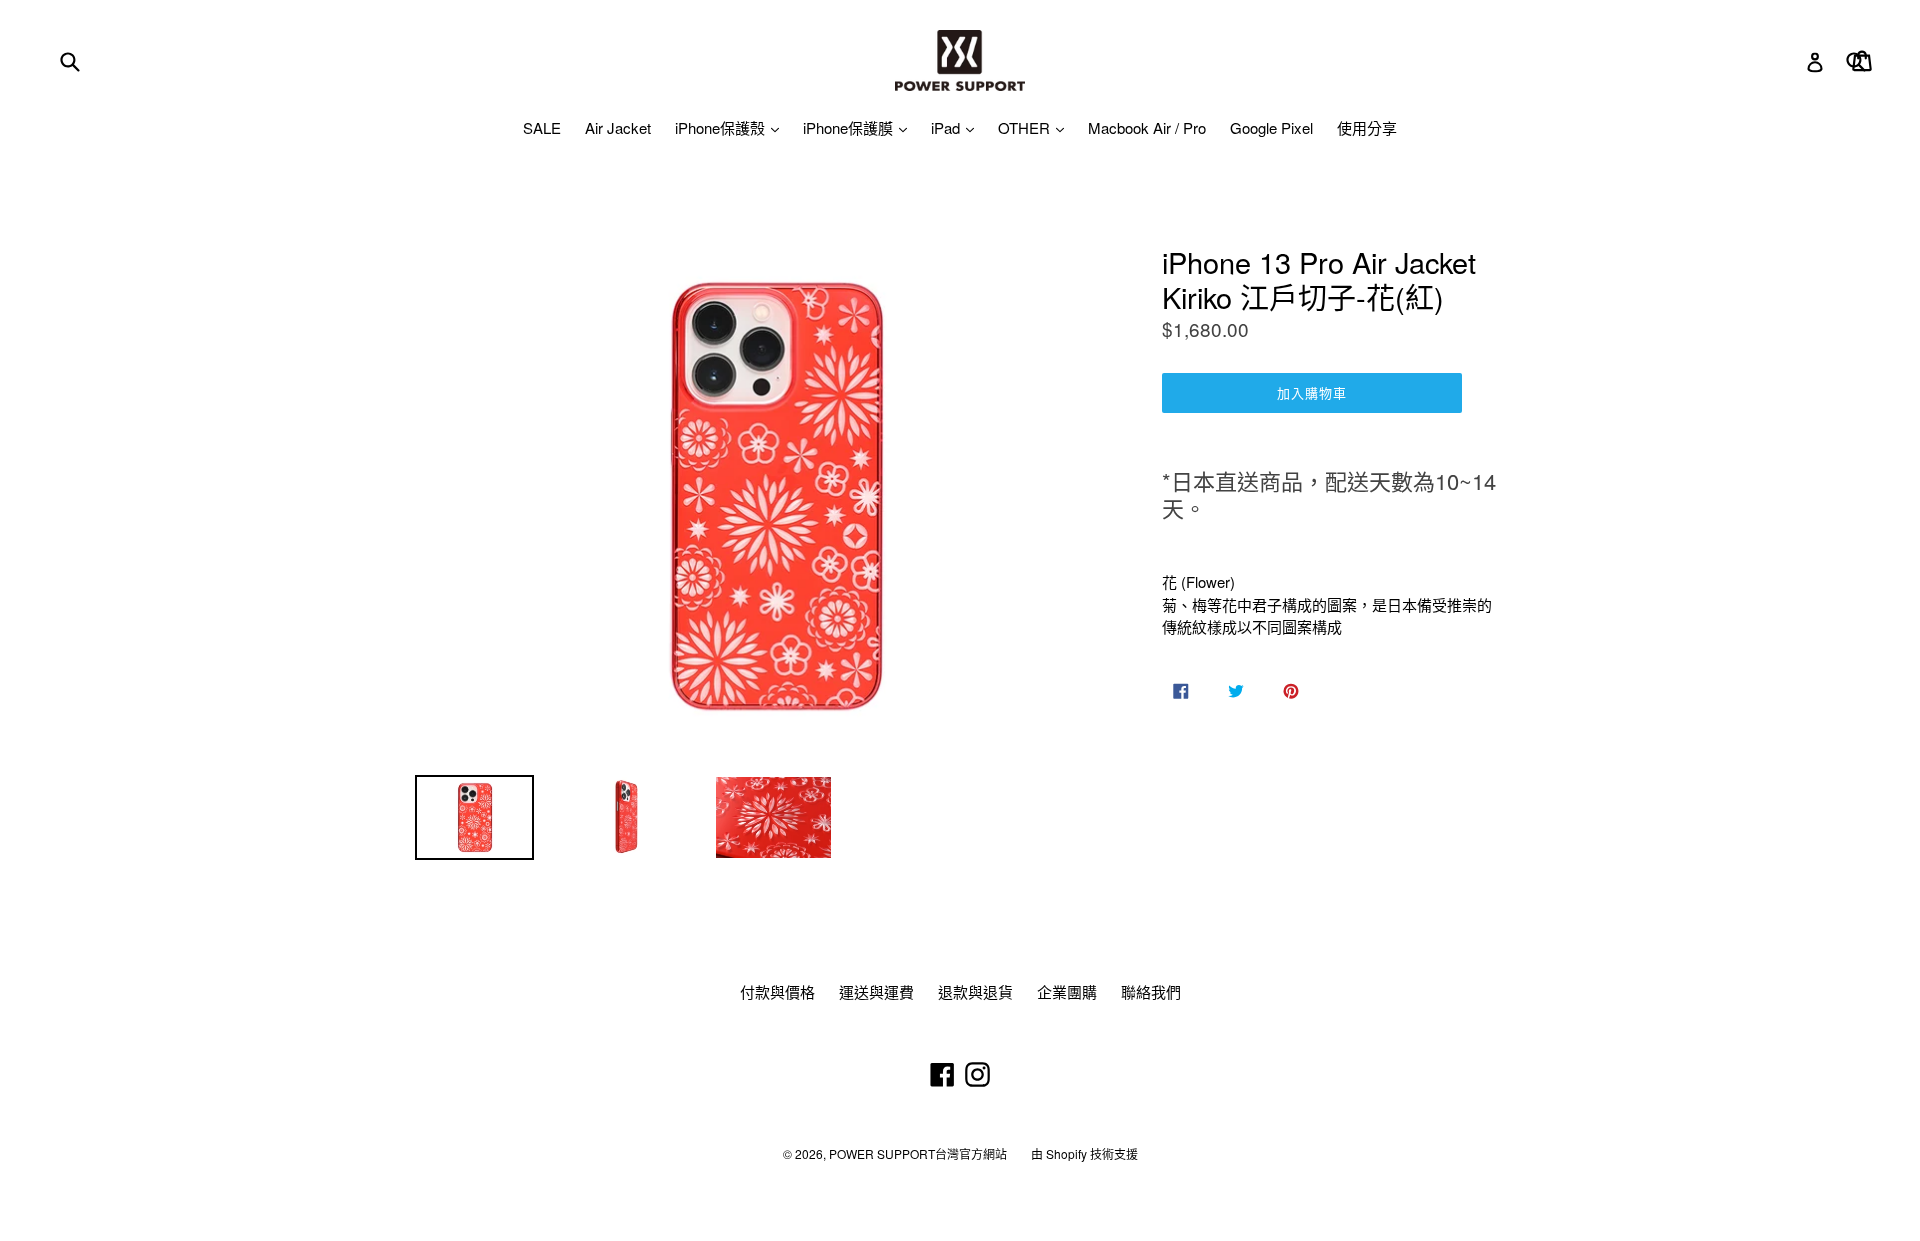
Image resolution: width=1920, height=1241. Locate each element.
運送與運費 (876, 991)
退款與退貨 (975, 991)
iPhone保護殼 (722, 127)
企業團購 (1067, 991)
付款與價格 (777, 991)
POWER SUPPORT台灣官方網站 (918, 1153)
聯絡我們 (1151, 991)
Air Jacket (618, 127)
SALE (542, 127)
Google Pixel (1271, 127)
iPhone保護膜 (850, 127)
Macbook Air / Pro (1147, 127)
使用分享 (1367, 127)
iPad (947, 127)
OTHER (1026, 127)
